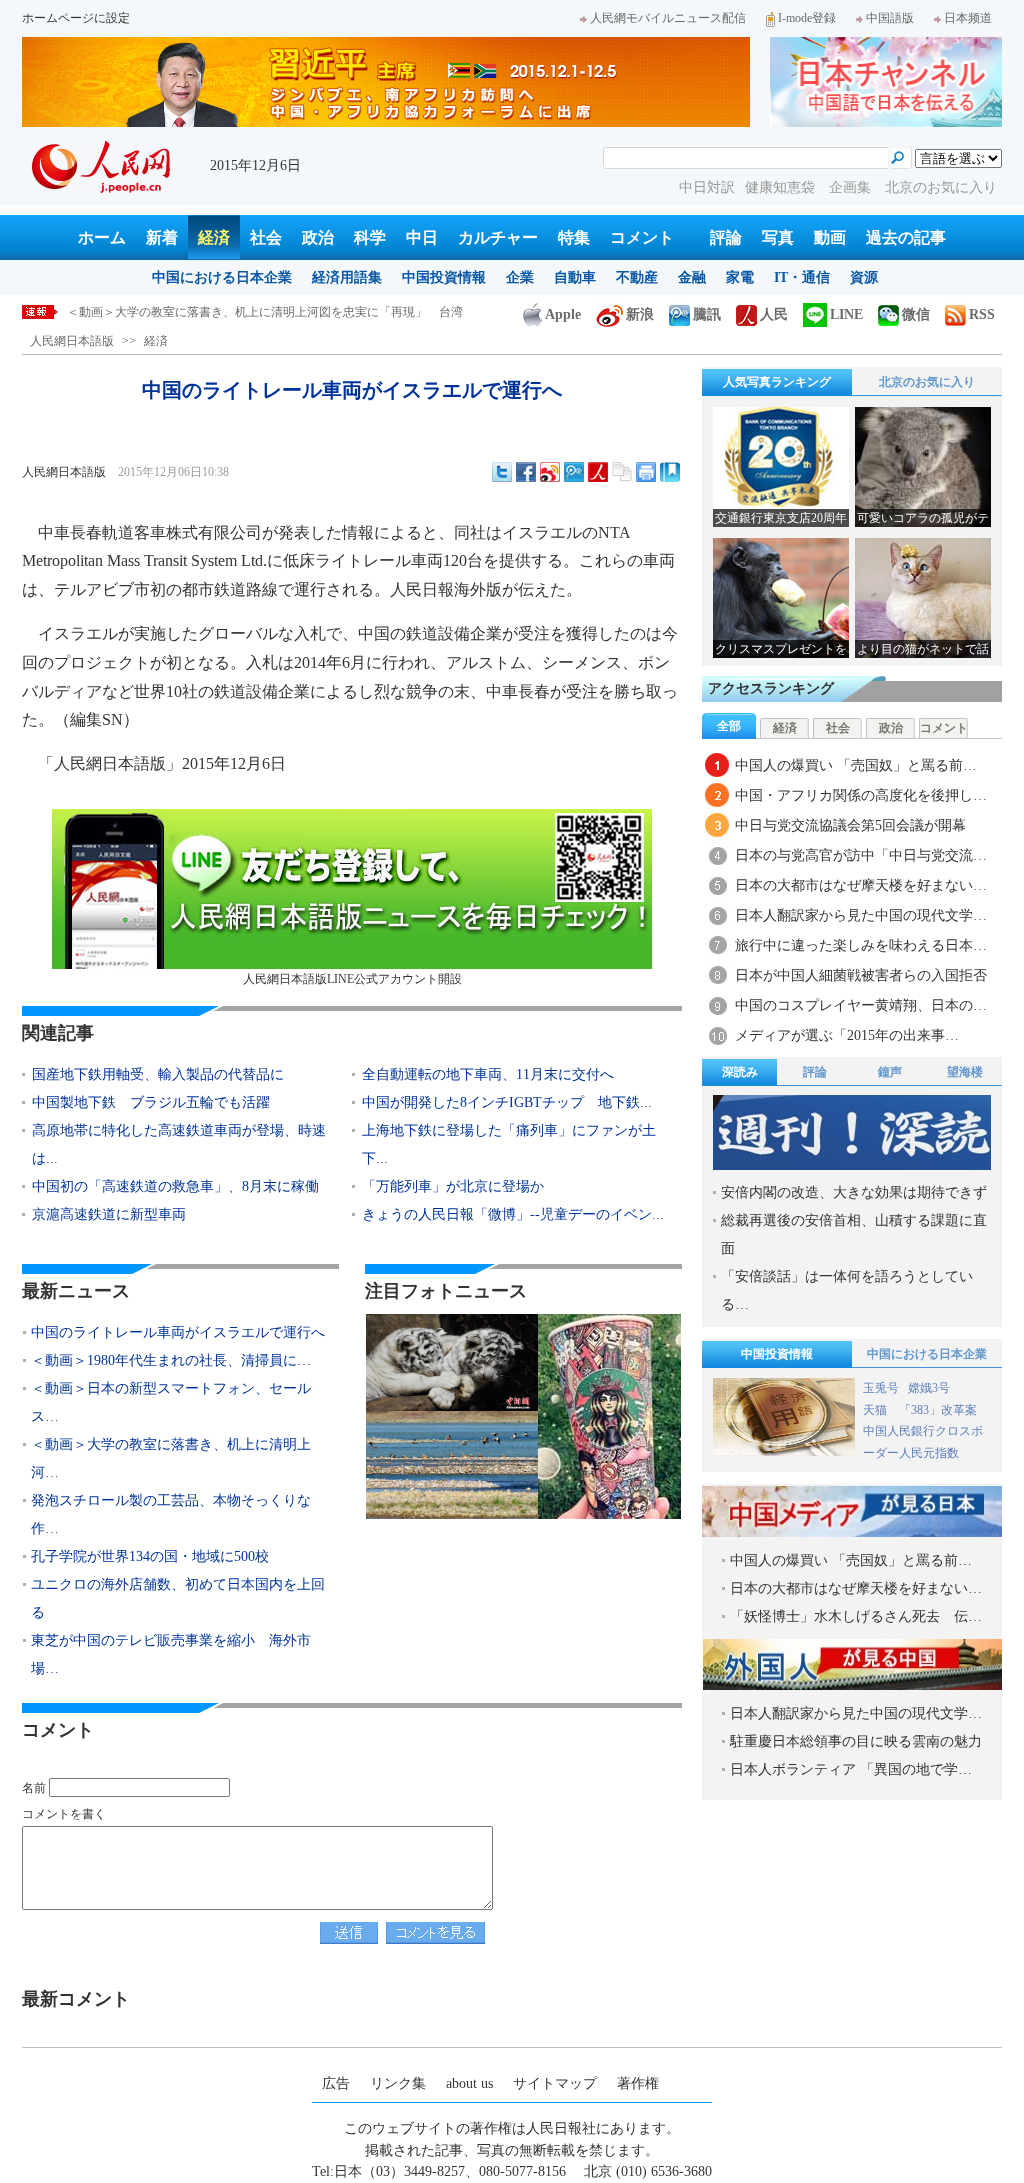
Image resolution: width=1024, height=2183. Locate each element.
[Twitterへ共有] (502, 472)
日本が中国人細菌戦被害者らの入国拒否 (861, 975)
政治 (318, 237)
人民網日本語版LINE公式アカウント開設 (352, 979)
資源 (864, 277)
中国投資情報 (444, 277)
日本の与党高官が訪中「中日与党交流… (861, 855)
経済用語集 (347, 277)
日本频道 (968, 18)
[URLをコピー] (622, 472)
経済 (214, 237)
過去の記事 (906, 237)
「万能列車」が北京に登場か (453, 1186)
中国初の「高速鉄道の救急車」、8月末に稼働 (175, 1186)
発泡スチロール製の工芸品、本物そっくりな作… (171, 1514)
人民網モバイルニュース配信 (668, 18)
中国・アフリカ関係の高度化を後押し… (861, 795)
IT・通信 (802, 277)
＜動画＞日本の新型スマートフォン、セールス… (171, 1402)
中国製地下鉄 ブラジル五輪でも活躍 (151, 1102)
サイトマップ (555, 2083)
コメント (642, 237)
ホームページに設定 (76, 18)
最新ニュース (76, 1291)
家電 (740, 277)
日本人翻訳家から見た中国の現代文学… (861, 915)
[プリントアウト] (646, 472)
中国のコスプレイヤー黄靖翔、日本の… (861, 1005)
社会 (266, 237)
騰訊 (707, 314)
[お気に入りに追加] (670, 472)
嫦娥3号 (929, 1388)
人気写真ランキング (777, 382)
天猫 (876, 1410)
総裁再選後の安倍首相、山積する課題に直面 (854, 1234)
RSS (982, 314)
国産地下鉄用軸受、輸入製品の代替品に (158, 1074)
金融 (692, 277)
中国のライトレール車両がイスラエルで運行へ (178, 1332)
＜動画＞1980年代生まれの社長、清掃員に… (171, 1360)
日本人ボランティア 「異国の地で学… (851, 1769)
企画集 (852, 187)
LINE (846, 314)
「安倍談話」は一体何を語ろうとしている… (847, 1290)
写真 (778, 237)
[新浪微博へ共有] (550, 472)
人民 (774, 314)
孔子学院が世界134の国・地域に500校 (150, 1556)
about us (469, 2083)
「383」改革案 (938, 1410)
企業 (520, 277)
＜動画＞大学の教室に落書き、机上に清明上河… (171, 1458)
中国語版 (890, 18)
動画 (830, 237)
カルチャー (498, 237)
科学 (370, 237)
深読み (740, 1072)
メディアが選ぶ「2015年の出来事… (847, 1035)
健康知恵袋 (782, 187)
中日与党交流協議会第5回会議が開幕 (850, 825)
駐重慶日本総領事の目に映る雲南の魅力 (856, 1741)
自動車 (575, 277)
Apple (563, 314)
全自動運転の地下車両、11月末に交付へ (488, 1074)
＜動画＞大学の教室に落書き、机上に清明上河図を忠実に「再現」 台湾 (265, 312)
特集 (574, 237)
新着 (162, 237)
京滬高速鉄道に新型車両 (109, 1214)
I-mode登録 (807, 18)
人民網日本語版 (72, 341)
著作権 (638, 2083)
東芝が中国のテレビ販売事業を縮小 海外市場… (171, 1654)
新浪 (640, 314)
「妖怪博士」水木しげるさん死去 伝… (856, 1616)
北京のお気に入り (941, 187)
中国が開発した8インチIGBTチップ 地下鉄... (507, 1102)
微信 (916, 314)
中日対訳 (707, 187)
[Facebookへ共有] (526, 472)
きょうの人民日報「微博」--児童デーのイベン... (513, 1214)
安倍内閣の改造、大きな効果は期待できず (854, 1192)
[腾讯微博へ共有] (574, 472)
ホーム (102, 237)
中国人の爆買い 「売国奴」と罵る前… (856, 765)
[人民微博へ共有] (598, 472)
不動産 (637, 277)
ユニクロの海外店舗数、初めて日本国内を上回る (178, 1598)
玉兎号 (881, 1388)
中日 (422, 237)
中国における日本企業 (222, 277)
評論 (726, 237)
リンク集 (398, 2083)
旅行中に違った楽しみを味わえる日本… (861, 945)
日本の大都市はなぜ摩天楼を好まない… (861, 885)
